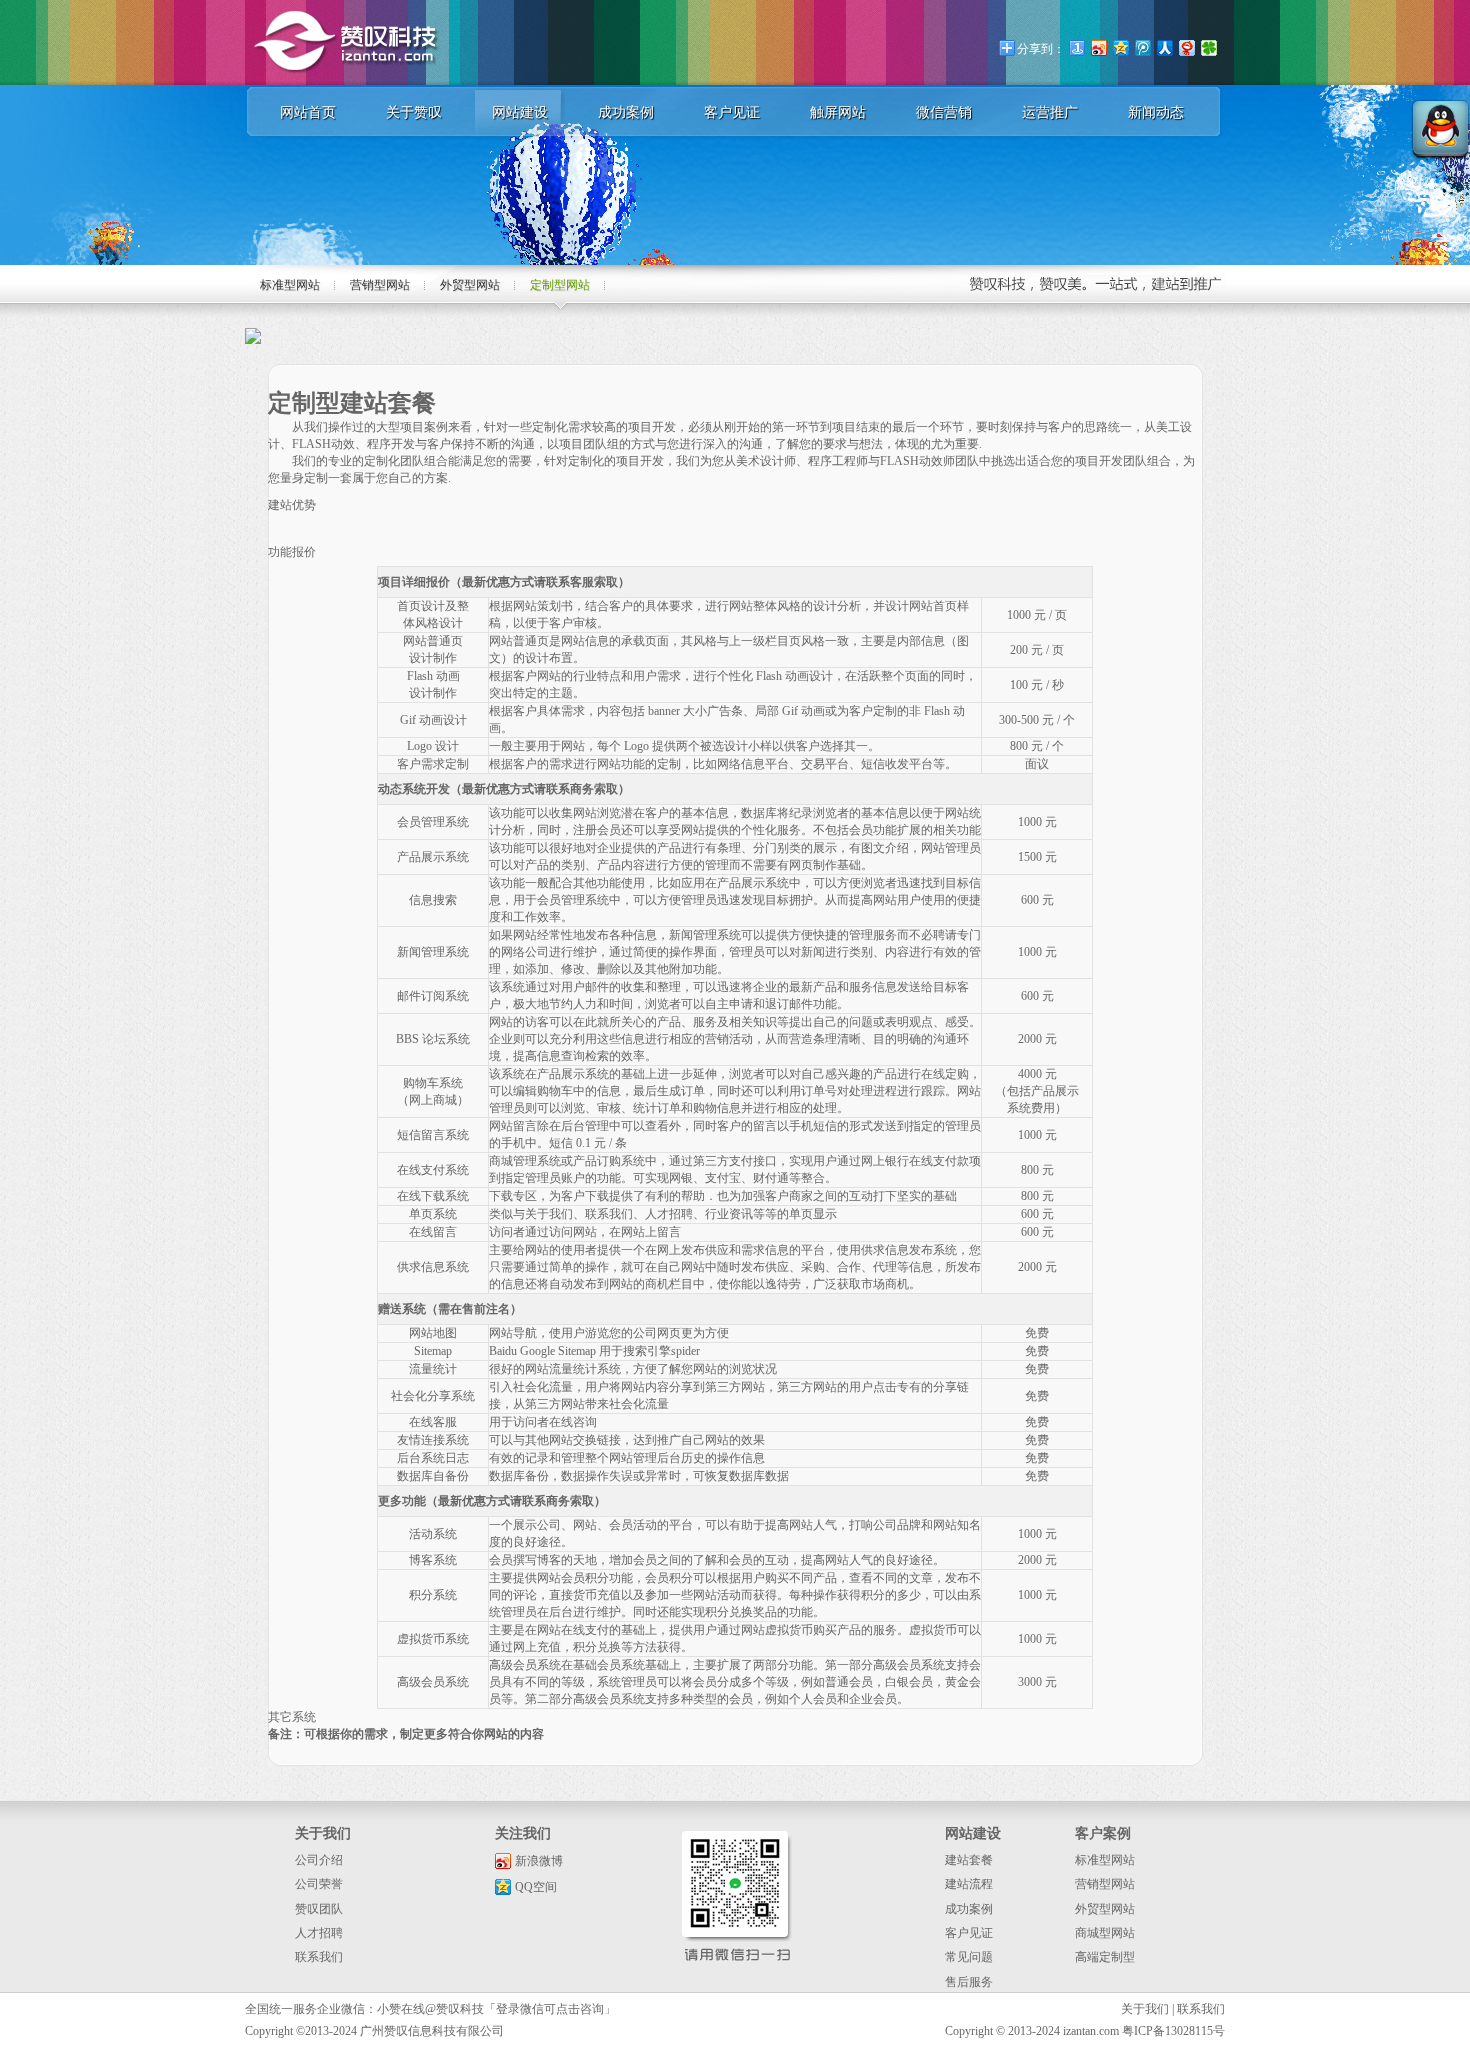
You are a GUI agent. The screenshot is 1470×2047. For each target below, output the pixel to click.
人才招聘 (319, 1933)
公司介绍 (319, 1860)
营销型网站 (380, 285)
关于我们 (1145, 2009)
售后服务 (969, 1982)
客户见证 (732, 112)
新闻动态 (1156, 112)
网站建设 (520, 112)
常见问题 (969, 1957)
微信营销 (944, 112)
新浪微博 (539, 1861)
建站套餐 (969, 1860)
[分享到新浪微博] (1098, 47)
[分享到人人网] (1164, 47)
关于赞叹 (414, 112)
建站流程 (969, 1884)
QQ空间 (536, 1887)
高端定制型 (1105, 1957)
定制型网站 (560, 285)
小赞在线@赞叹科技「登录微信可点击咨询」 (496, 2009)
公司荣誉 (319, 1884)
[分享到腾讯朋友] (1208, 47)
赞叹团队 (319, 1909)
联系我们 (319, 1957)
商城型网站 (1105, 1933)
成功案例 (626, 112)
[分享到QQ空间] (1120, 47)
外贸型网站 (470, 285)
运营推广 (1050, 112)
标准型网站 (290, 285)
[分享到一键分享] (1076, 47)
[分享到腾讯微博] (1142, 47)
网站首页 (308, 112)
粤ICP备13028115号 (1173, 2031)
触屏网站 (838, 112)
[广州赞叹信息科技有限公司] (347, 81)
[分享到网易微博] (1186, 47)
